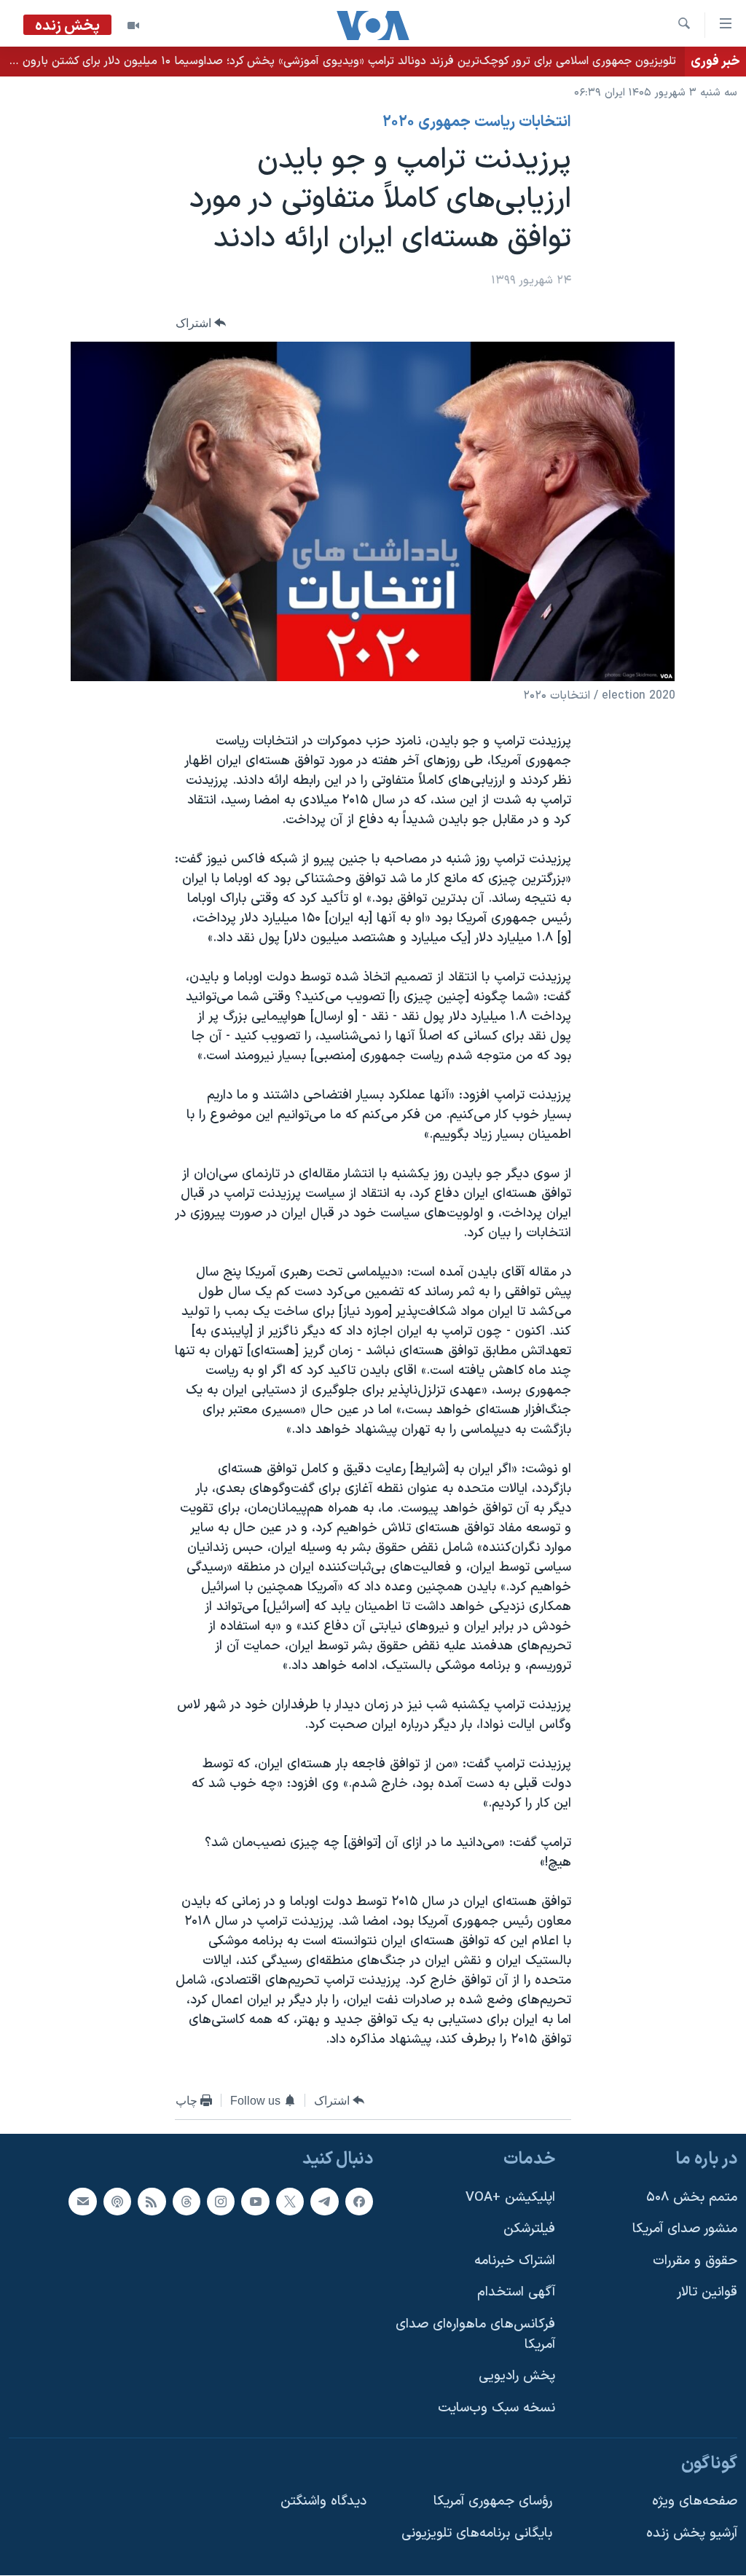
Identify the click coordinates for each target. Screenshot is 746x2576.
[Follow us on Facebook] (359, 2202)
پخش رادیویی (517, 2377)
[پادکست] (117, 2202)
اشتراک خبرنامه (515, 2261)
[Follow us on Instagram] (221, 2202)
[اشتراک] (82, 2202)
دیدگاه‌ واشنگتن (323, 2502)
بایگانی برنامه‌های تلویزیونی (477, 2533)
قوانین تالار (707, 2293)
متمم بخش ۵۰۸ (692, 2198)
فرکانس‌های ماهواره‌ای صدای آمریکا (475, 2335)
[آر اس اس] (152, 2202)
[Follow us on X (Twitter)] (290, 2202)
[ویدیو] (133, 25)
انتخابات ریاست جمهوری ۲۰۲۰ (477, 122)
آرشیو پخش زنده (692, 2533)
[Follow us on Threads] (186, 2202)
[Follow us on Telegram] (324, 2202)
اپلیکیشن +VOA (510, 2198)
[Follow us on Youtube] (255, 2202)
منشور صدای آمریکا (685, 2230)
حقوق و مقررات (695, 2261)
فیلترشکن (529, 2230)
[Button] (201, 323)
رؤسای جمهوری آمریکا (493, 2502)
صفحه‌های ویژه (695, 2502)
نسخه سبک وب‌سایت (496, 2408)
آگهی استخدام (516, 2293)
